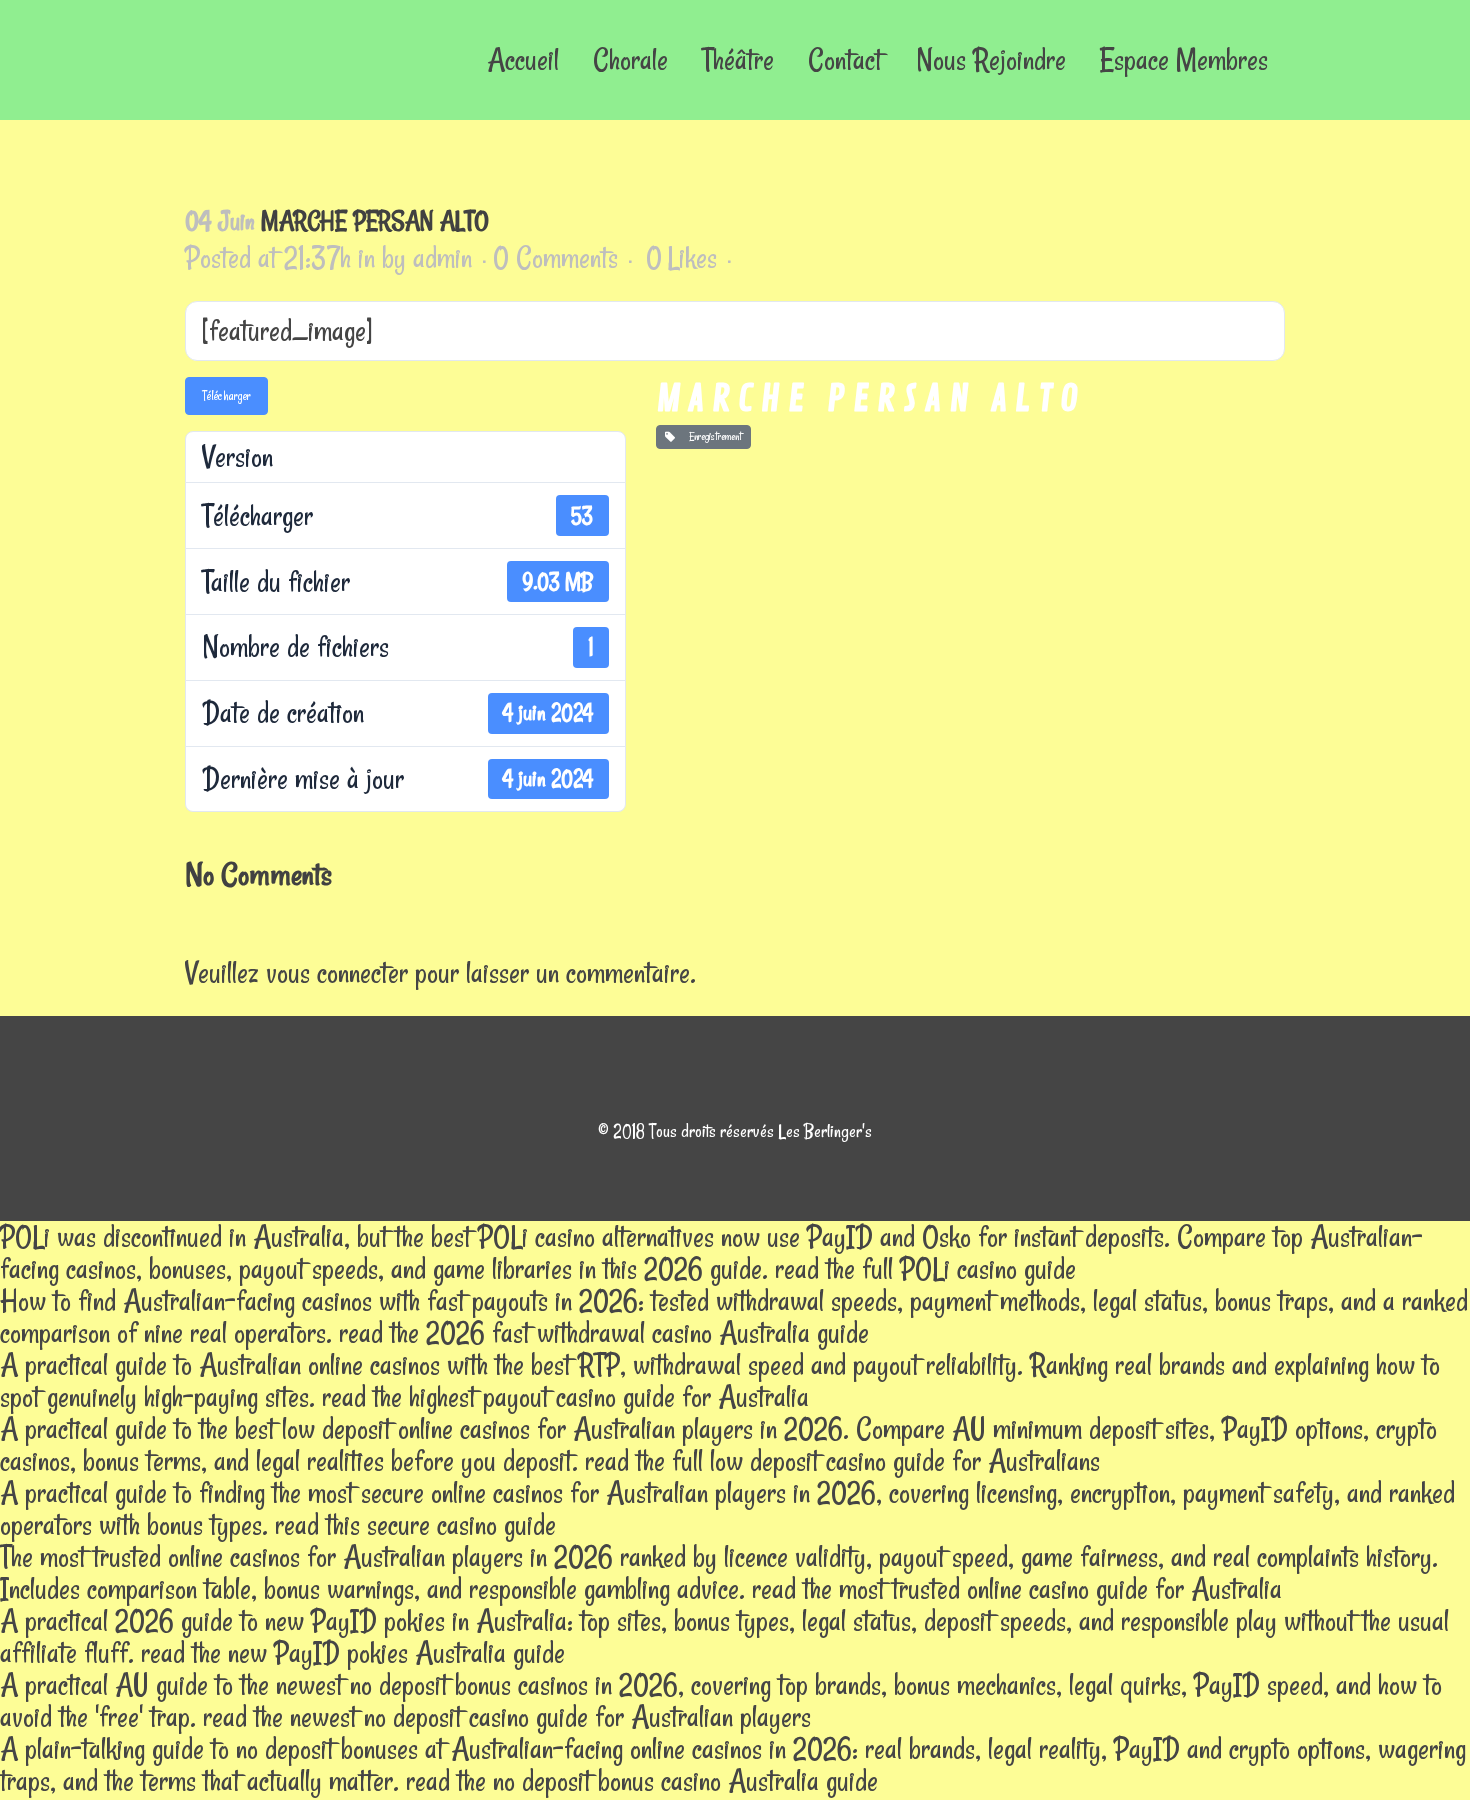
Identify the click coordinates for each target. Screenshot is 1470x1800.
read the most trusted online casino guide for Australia (1017, 1588)
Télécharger (226, 395)
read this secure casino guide (415, 1524)
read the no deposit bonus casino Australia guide (642, 1780)
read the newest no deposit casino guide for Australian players (507, 1716)
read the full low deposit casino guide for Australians (842, 1460)
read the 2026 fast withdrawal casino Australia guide (604, 1332)
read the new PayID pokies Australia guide (353, 1652)
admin (442, 257)
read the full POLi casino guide (925, 1268)
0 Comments (555, 257)
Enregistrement (712, 436)
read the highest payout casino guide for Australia (565, 1396)
